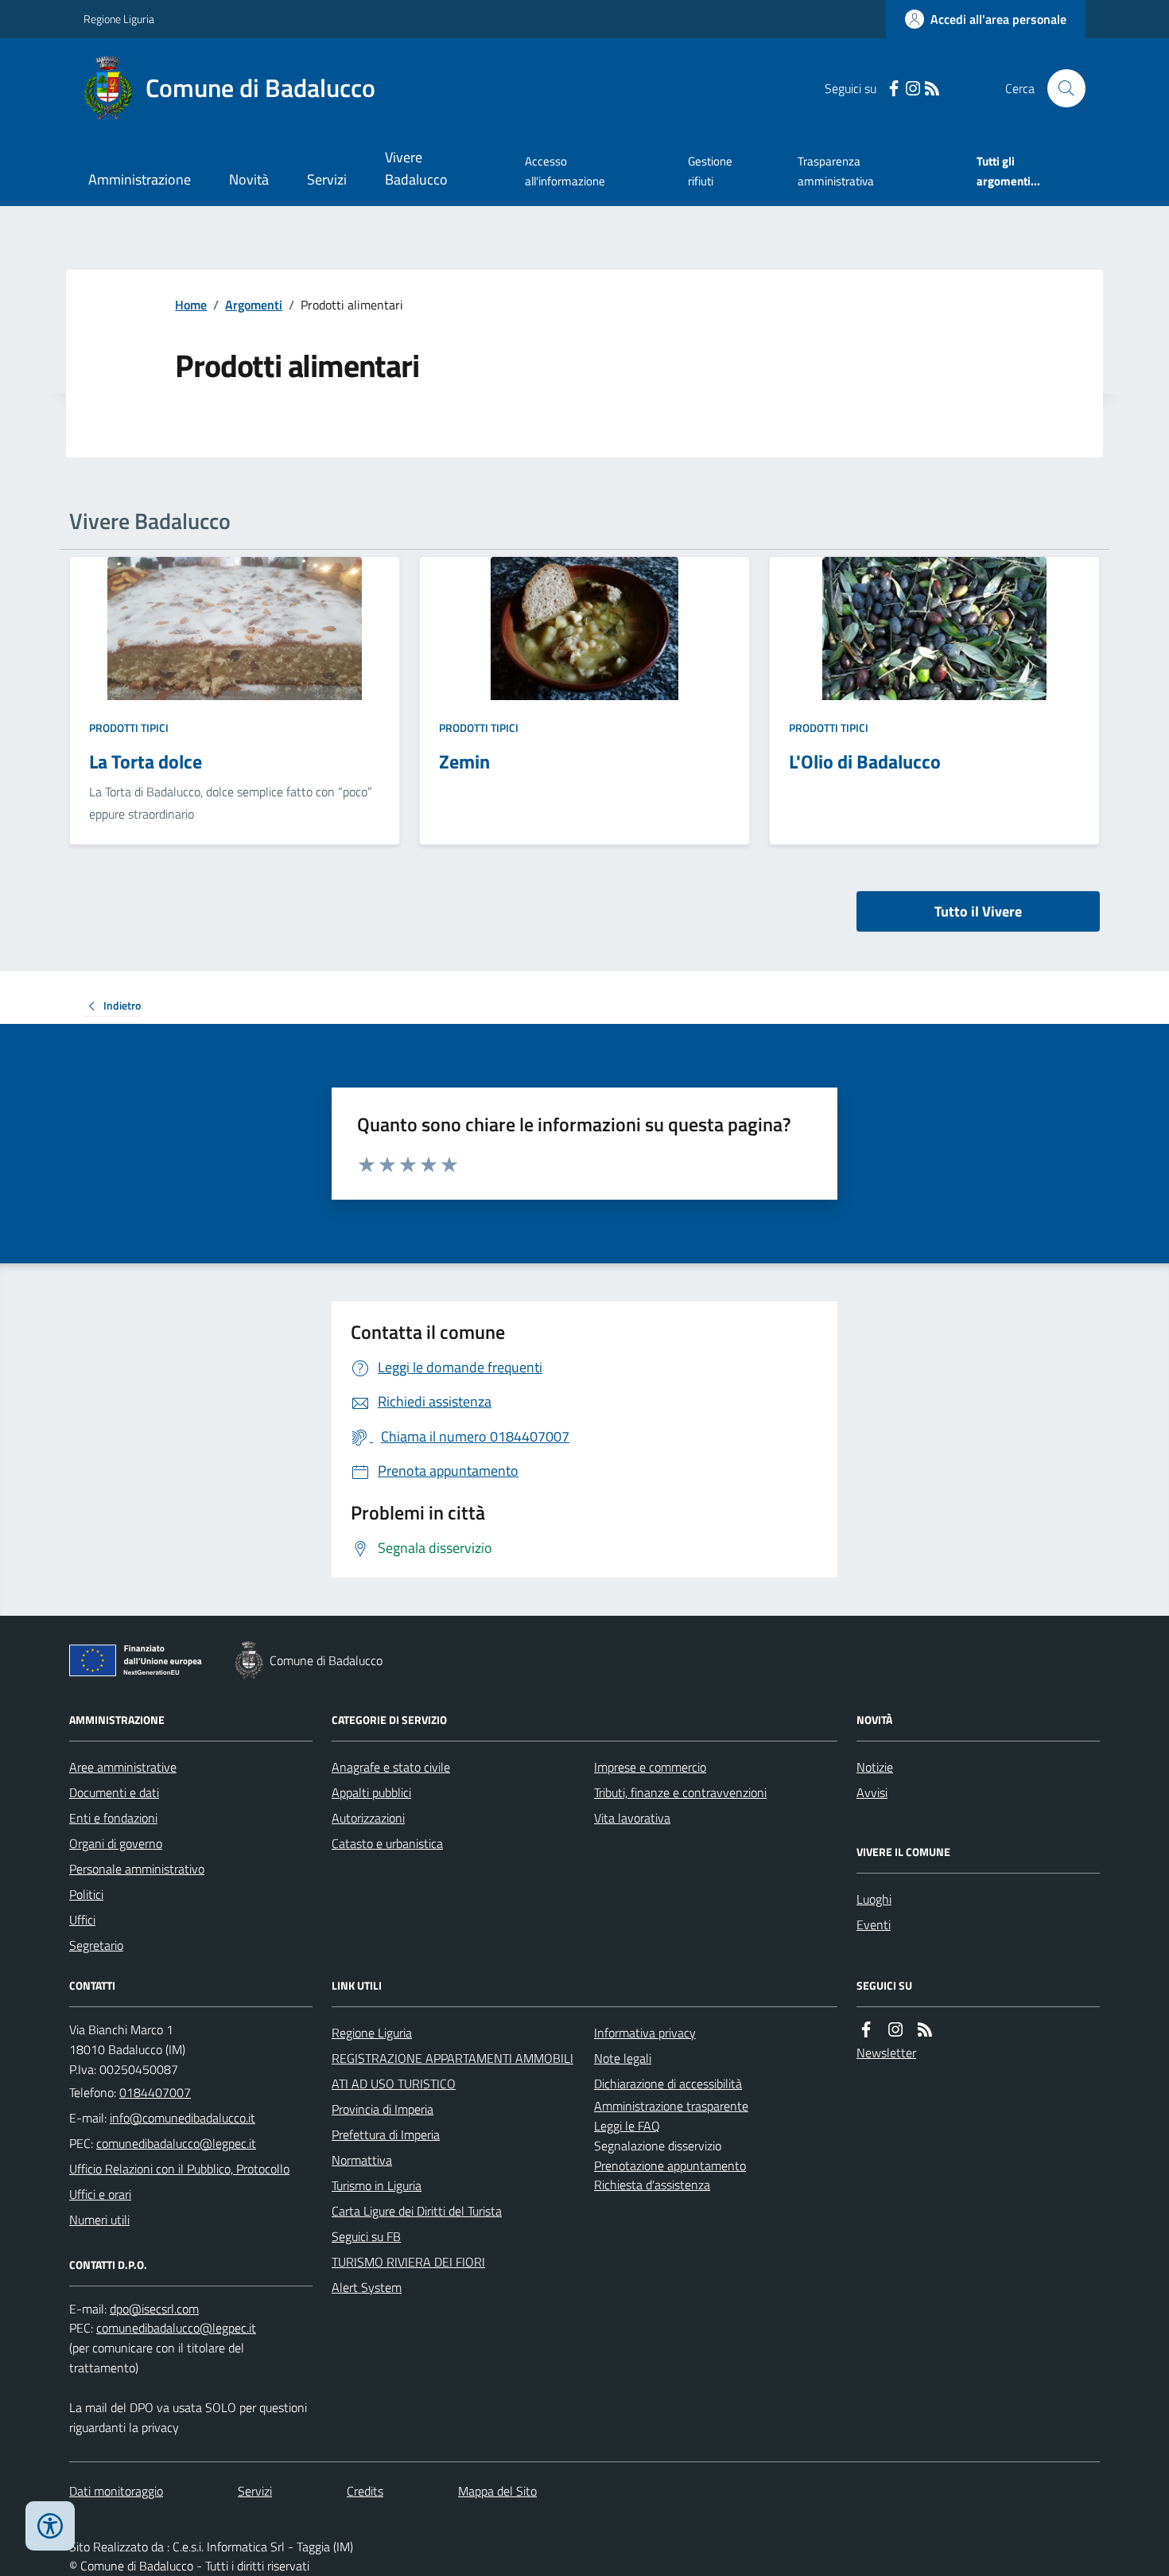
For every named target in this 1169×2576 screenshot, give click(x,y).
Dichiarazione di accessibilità (668, 2084)
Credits (365, 2491)
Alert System (367, 2287)
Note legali (623, 2058)
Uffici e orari (100, 2194)
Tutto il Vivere (978, 911)
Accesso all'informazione (565, 171)
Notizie (875, 1767)
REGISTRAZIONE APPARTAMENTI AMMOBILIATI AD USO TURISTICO (452, 2071)
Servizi (327, 179)
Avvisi (872, 1792)
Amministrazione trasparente (671, 2106)
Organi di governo (116, 1843)
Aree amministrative (123, 1767)
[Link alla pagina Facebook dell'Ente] (866, 2030)
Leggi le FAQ (627, 2126)
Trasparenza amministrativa (836, 171)
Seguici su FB (366, 2236)
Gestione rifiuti (710, 171)
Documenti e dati (114, 1792)
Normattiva (362, 2160)
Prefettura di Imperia (386, 2134)
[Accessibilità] (50, 2526)
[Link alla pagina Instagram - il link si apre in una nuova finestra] (913, 89)
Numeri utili (99, 2220)
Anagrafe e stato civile (391, 1767)
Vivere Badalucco (416, 168)
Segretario (96, 1945)
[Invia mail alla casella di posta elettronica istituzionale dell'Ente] (183, 2118)
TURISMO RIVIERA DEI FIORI (408, 2262)
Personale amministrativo (137, 1869)
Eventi (874, 1924)
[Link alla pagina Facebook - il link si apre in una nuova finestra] (894, 89)
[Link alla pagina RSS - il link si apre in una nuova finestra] (932, 89)
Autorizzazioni (368, 1818)
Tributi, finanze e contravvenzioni (680, 1792)
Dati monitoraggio (116, 2491)
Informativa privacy (645, 2033)
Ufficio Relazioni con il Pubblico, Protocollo (179, 2169)
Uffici (82, 1920)
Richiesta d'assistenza (652, 2185)
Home (191, 305)
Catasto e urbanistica (387, 1843)
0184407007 (155, 2092)
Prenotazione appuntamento (670, 2165)
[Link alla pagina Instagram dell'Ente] (895, 2030)
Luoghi (874, 1899)
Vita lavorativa (632, 1818)
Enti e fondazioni (113, 1818)
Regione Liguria (119, 19)
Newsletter (886, 2053)
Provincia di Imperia (383, 2109)
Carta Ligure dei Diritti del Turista (417, 2211)
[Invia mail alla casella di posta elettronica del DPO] (154, 2309)
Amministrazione (140, 179)
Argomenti (254, 305)
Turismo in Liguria (377, 2185)
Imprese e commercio (650, 1767)
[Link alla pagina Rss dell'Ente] (925, 2030)
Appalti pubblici (371, 1792)
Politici (86, 1894)
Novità (249, 179)
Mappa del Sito (497, 2491)
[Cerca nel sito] (1060, 88)
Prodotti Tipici (129, 728)
